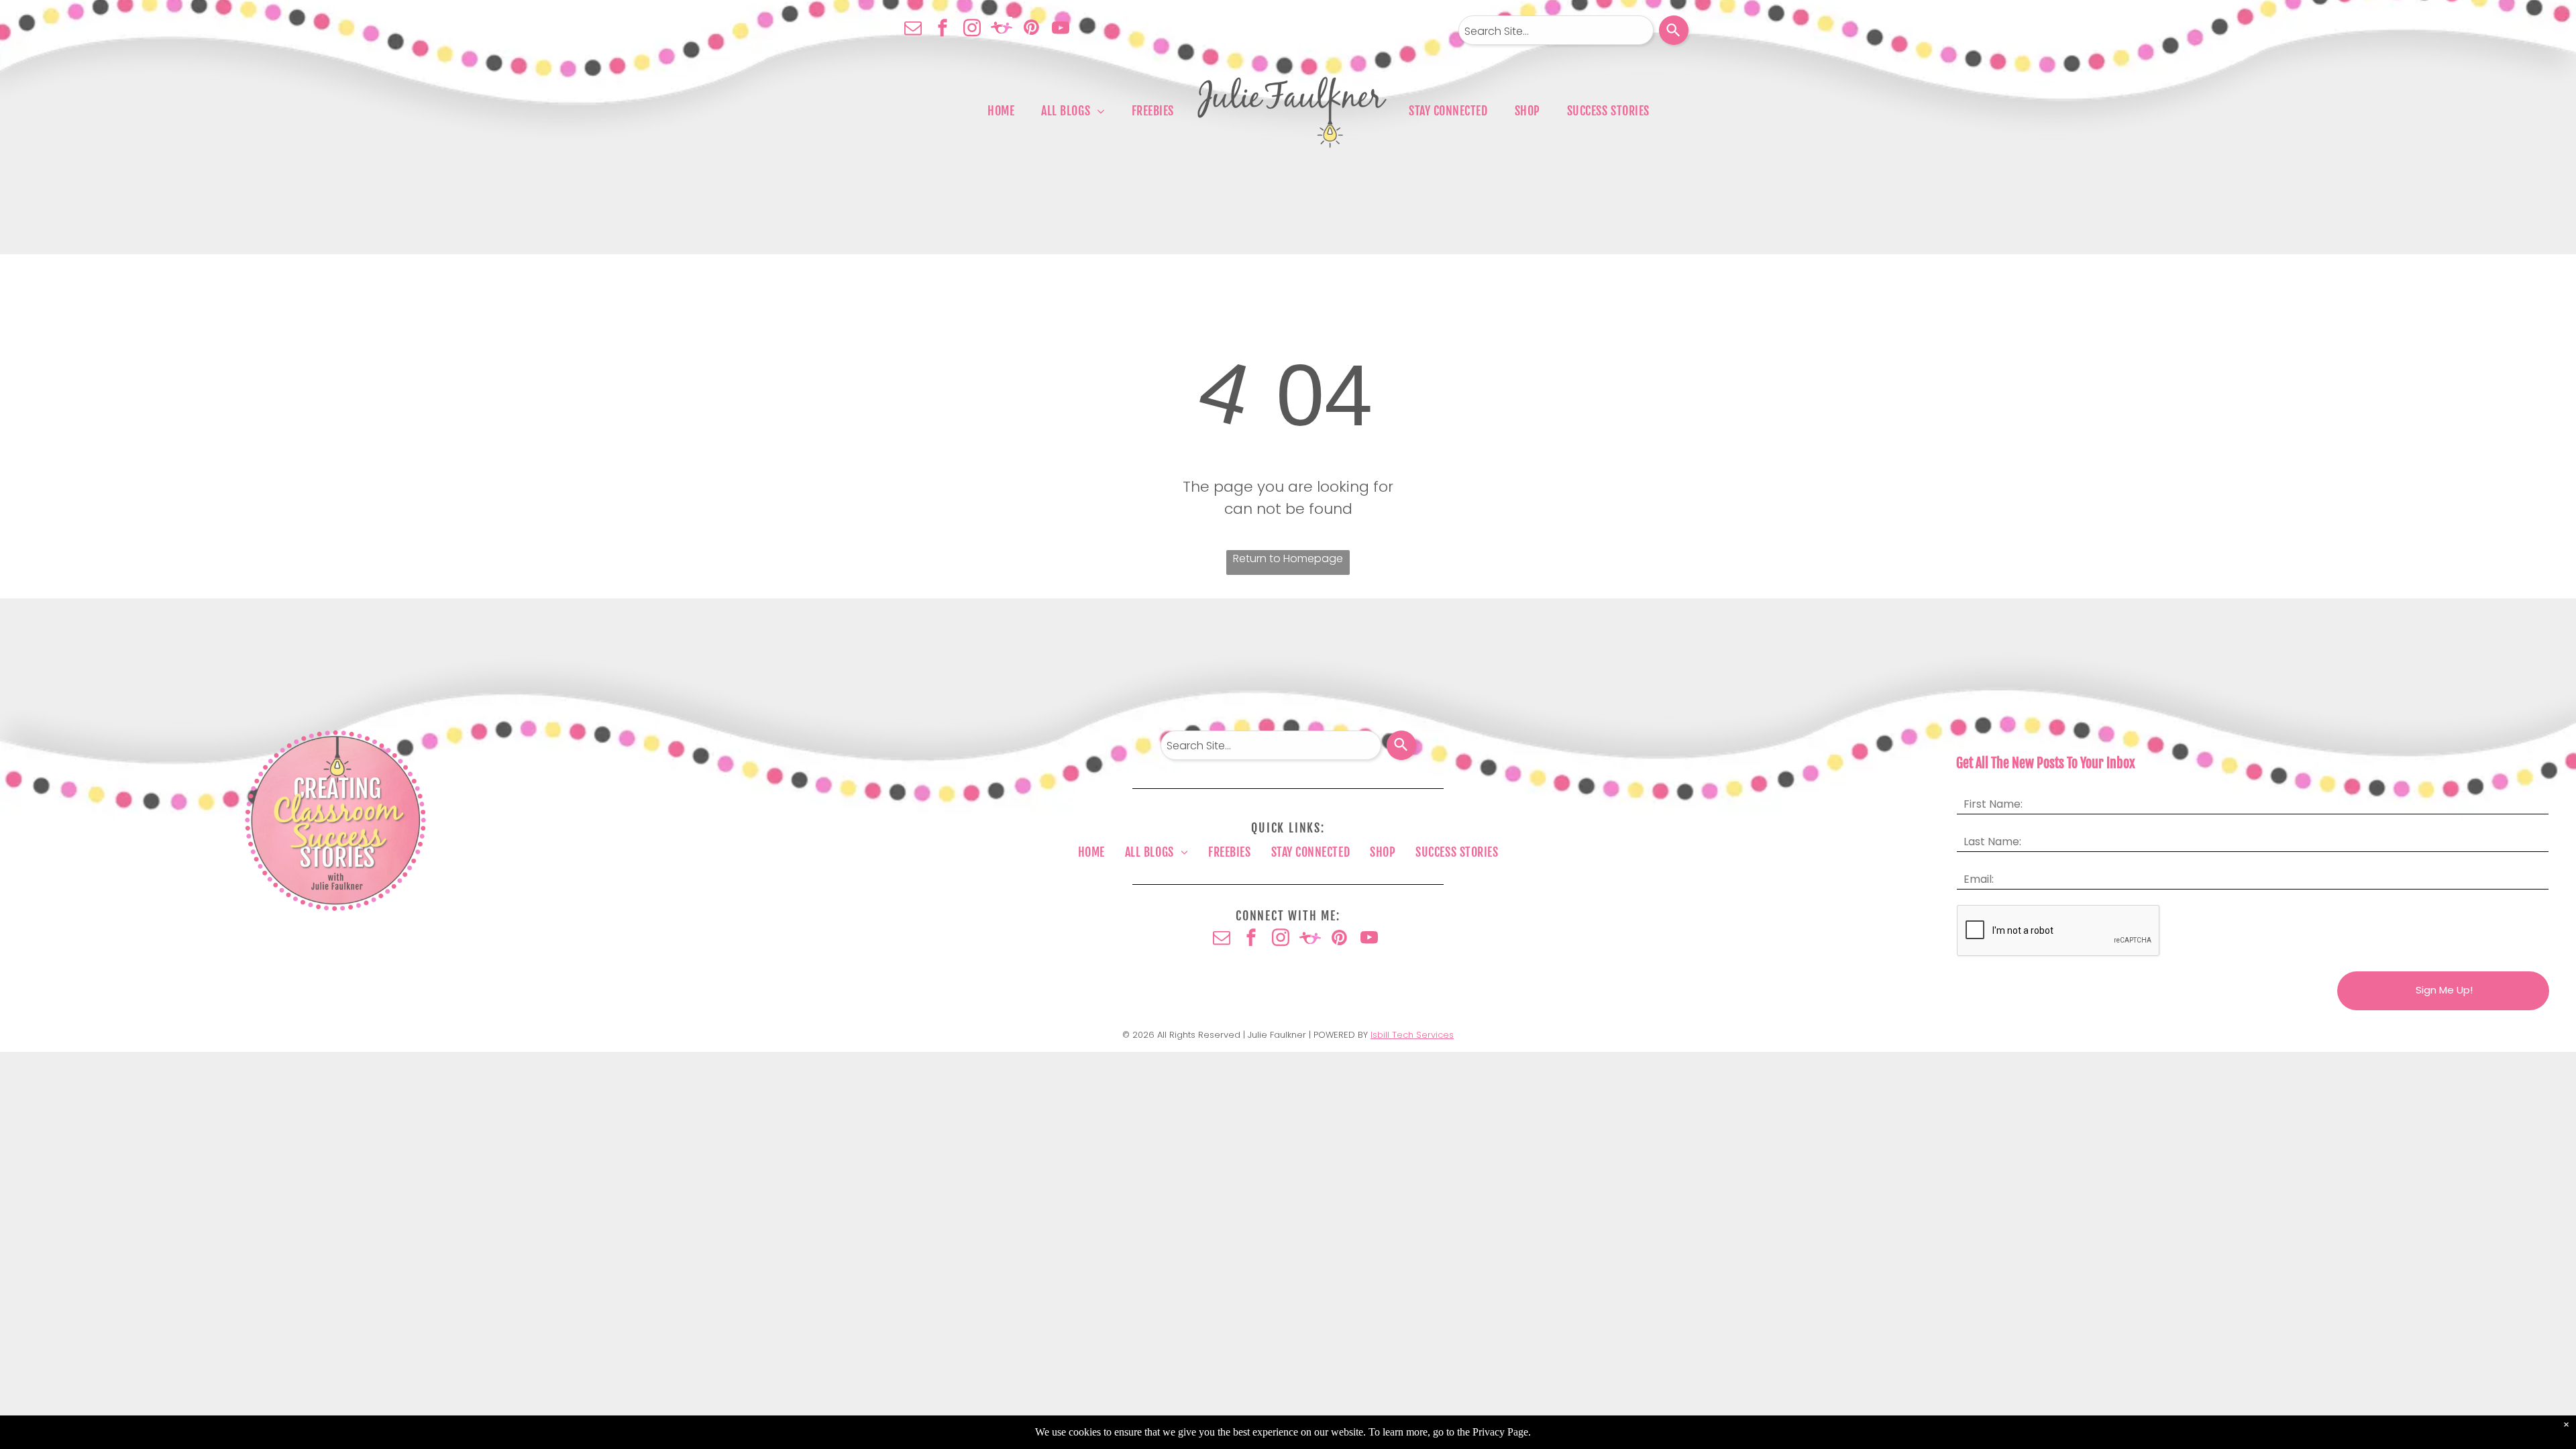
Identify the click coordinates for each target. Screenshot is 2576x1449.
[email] (913, 29)
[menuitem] (1001, 111)
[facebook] (943, 29)
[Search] (1674, 30)
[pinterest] (1031, 29)
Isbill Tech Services (1412, 1035)
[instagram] (972, 29)
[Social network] (1002, 29)
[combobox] (1556, 30)
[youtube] (1061, 29)
